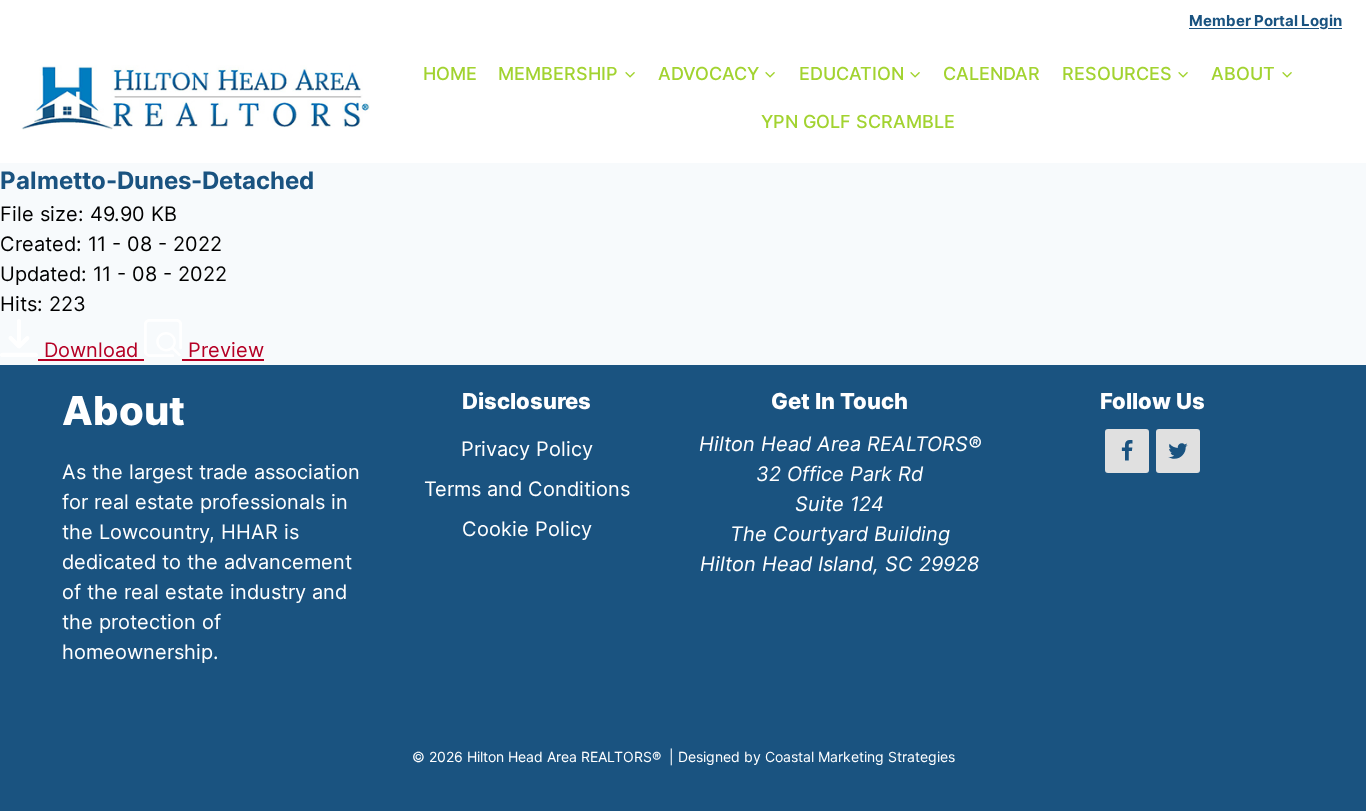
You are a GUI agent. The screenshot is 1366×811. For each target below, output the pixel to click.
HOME (450, 73)
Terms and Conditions (527, 489)
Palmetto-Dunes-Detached (157, 180)
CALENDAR (991, 73)
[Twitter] (1178, 451)
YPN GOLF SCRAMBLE (858, 121)
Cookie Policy (527, 529)
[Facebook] (1127, 451)
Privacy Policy (527, 449)
